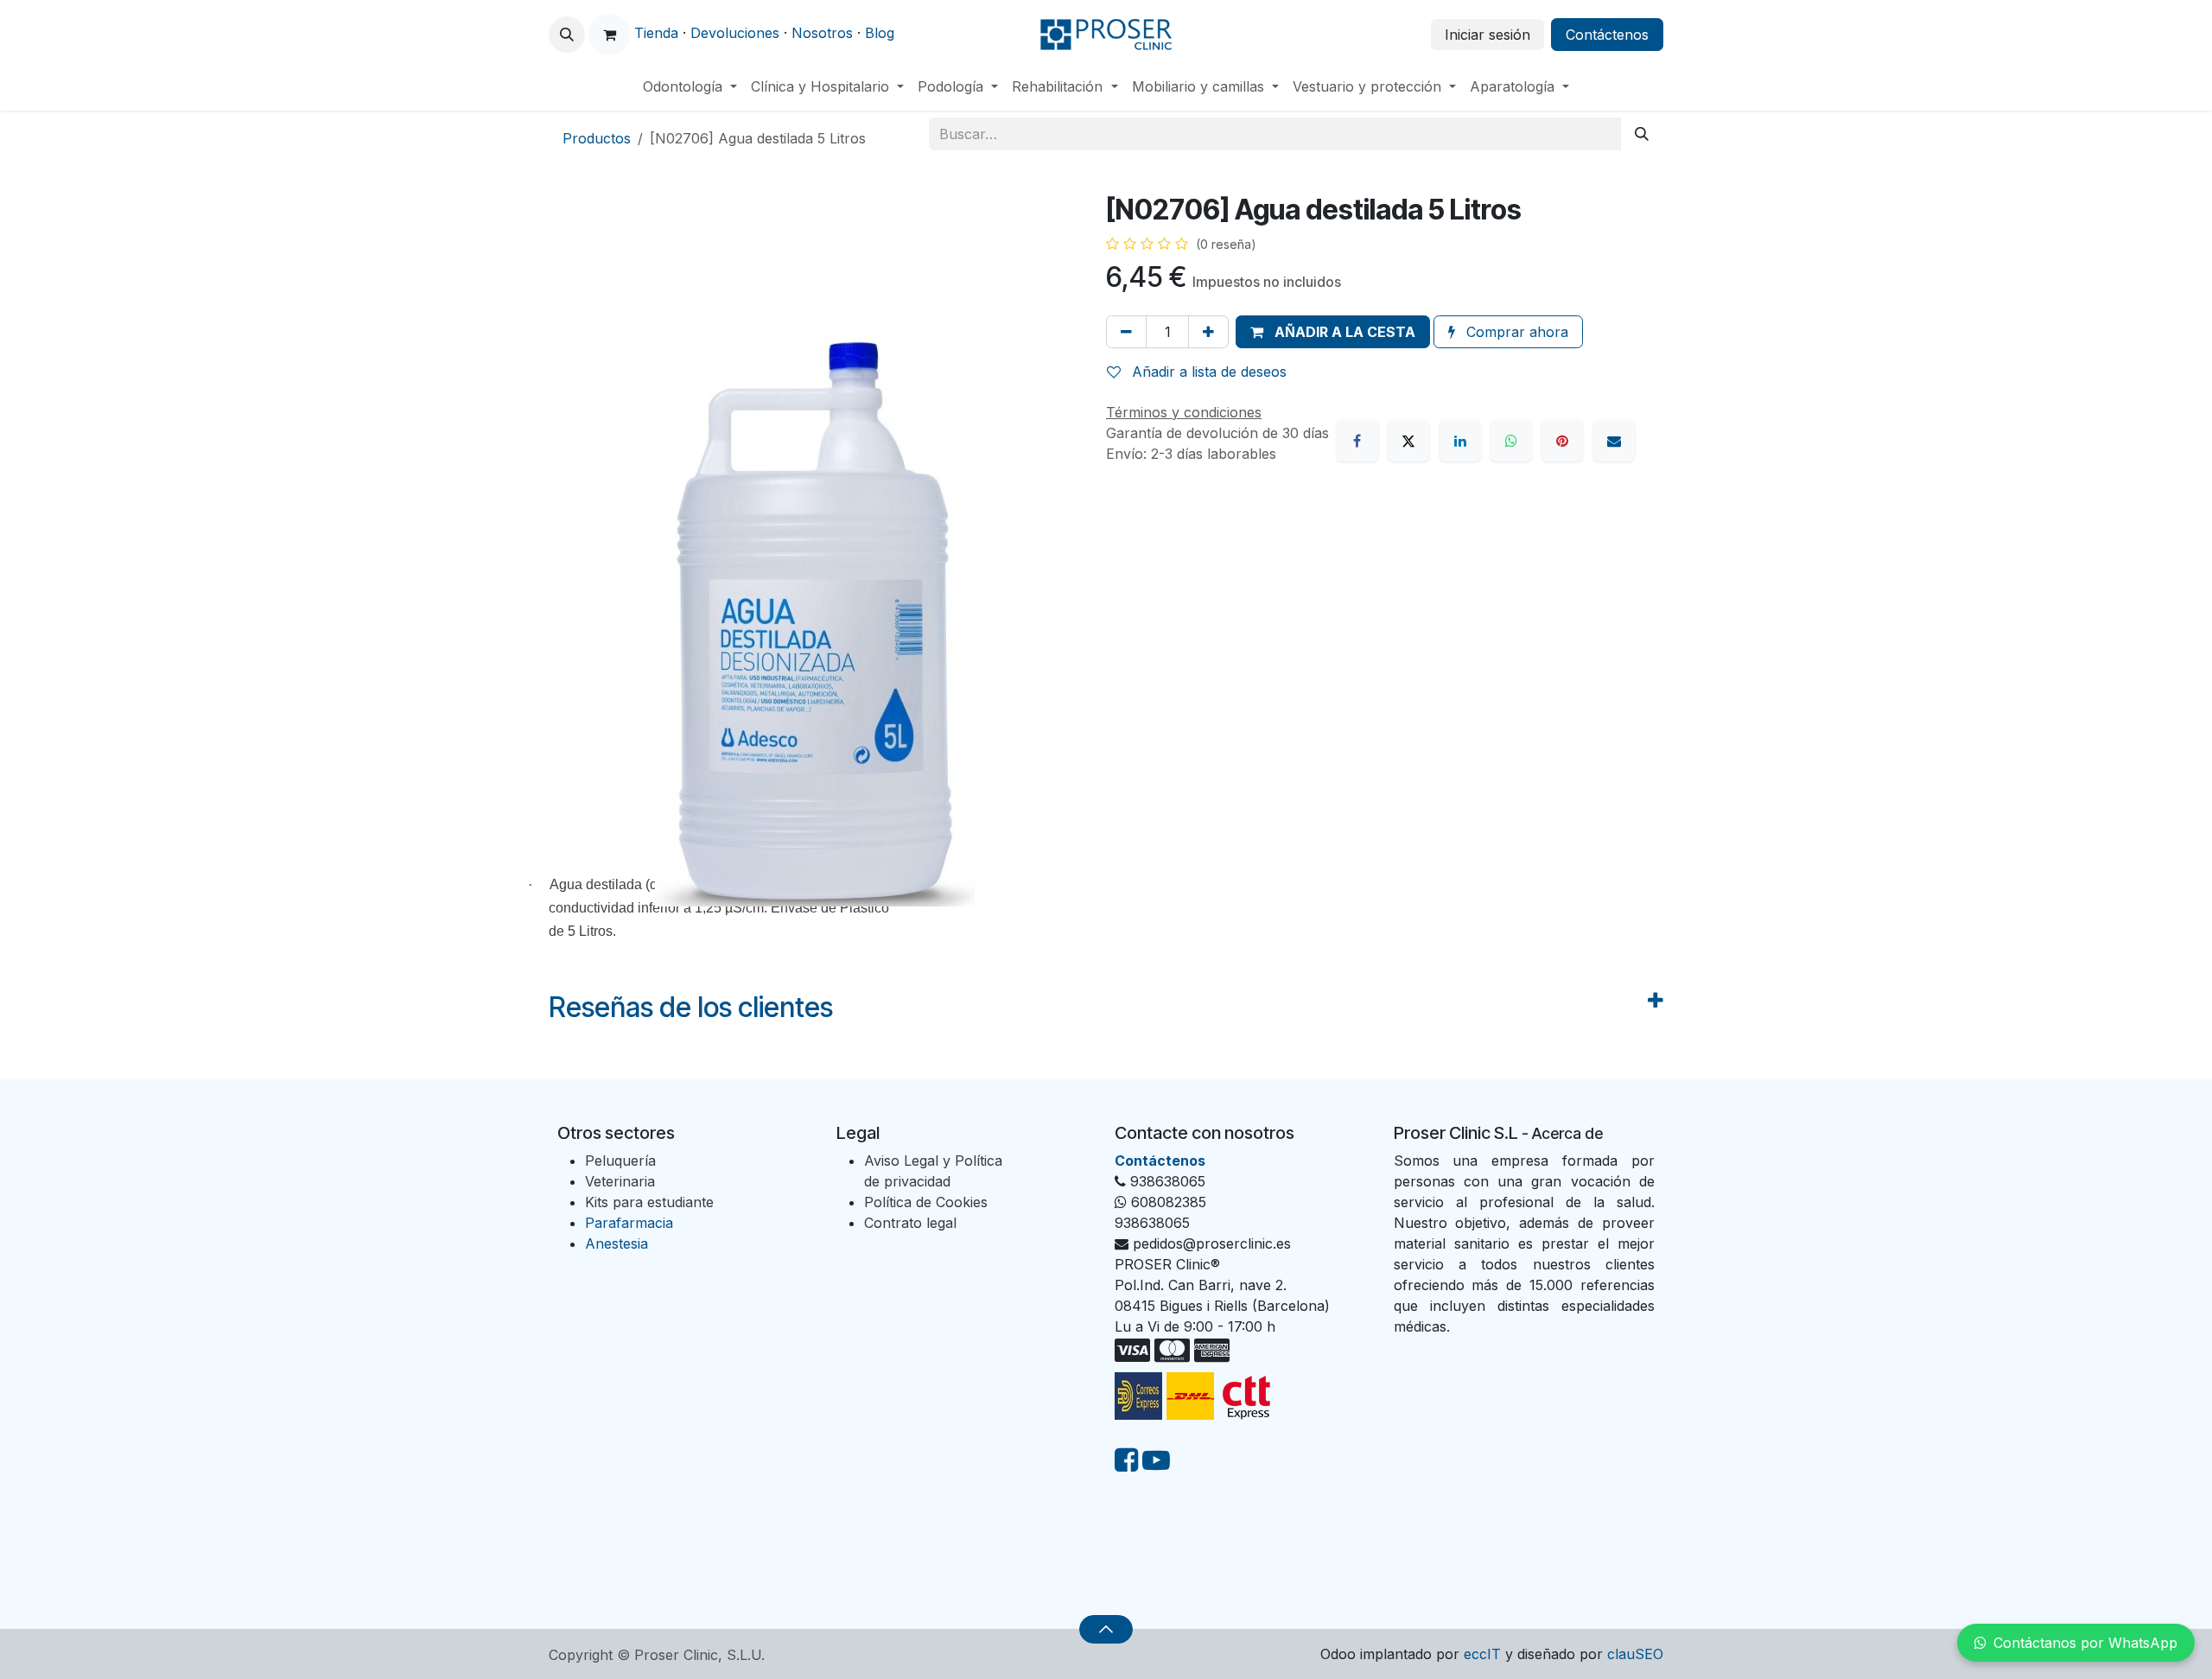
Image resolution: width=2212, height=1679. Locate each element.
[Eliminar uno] (1126, 332)
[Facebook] (1357, 441)
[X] (1408, 441)
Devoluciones (735, 33)
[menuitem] (690, 86)
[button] (567, 35)
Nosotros (822, 33)
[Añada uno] (1208, 332)
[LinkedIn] (1460, 441)
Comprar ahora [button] (1515, 332)
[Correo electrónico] (1614, 441)
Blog (880, 33)
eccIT (1482, 1654)
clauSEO (1635, 1654)
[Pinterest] (1562, 441)
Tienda (656, 33)
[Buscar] (1642, 134)
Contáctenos (1607, 35)
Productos (597, 138)
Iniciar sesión (1487, 35)
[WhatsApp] (1511, 441)
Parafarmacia (629, 1223)
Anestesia (617, 1243)
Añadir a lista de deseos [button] (1207, 372)
